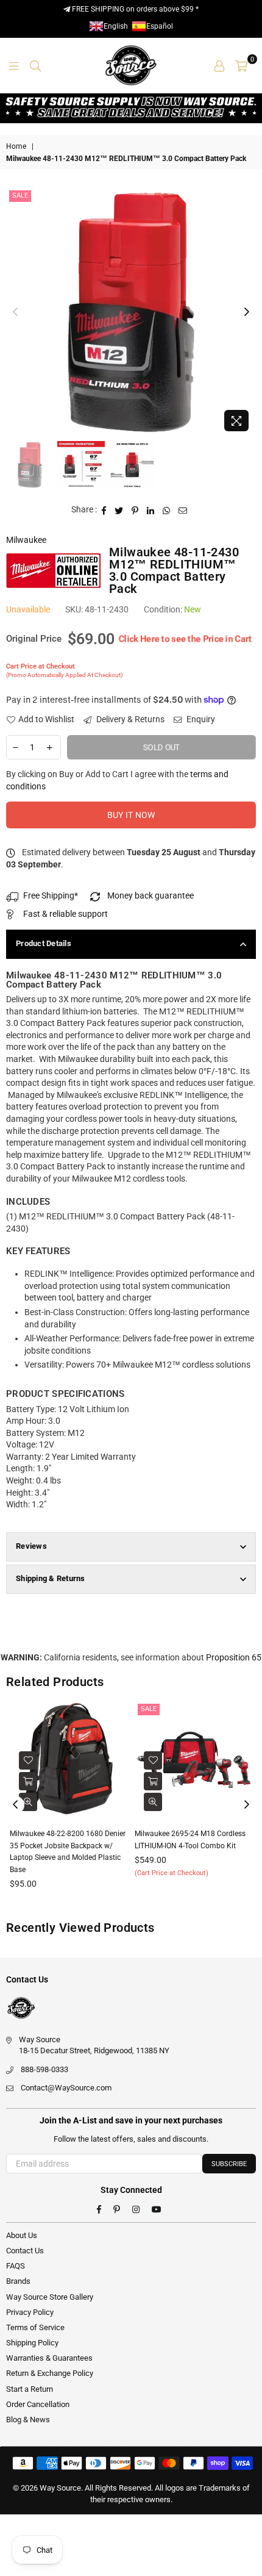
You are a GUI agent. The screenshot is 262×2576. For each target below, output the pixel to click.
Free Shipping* (51, 895)
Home (16, 146)
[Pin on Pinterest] (135, 510)
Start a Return (30, 2389)
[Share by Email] (183, 510)
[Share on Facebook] (104, 510)
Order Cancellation (38, 2404)
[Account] (219, 65)
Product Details (44, 943)
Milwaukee (26, 540)
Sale (20, 196)
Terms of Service (35, 2327)
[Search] (35, 65)
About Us (22, 2235)
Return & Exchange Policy (50, 2373)
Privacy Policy (30, 2312)
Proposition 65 (234, 1657)
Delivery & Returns (129, 719)
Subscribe (229, 2164)
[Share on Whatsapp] (167, 510)
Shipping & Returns (51, 1578)
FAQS (16, 2266)
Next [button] (247, 312)
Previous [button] (15, 312)
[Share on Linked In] (151, 510)
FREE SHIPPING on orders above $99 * (134, 9)
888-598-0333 (44, 2069)
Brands (18, 2281)
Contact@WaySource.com (66, 2088)
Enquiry (200, 719)
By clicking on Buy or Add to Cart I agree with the (117, 780)
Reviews (31, 1546)
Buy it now (131, 815)
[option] (131, 312)
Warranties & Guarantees (49, 2358)
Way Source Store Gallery (50, 2297)
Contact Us (25, 2251)
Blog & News (28, 2420)
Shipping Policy (32, 2343)
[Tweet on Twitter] (119, 510)
